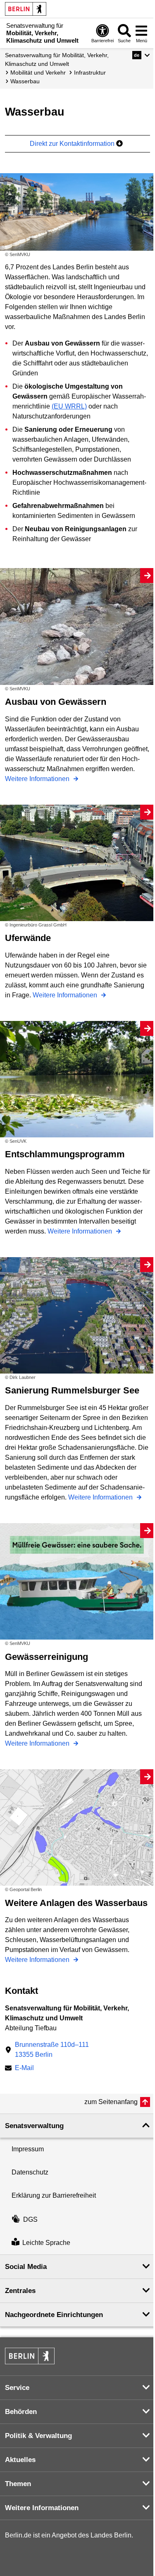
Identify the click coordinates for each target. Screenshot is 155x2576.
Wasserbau (25, 81)
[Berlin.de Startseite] (26, 9)
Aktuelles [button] (20, 2460)
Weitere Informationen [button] (42, 2508)
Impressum (28, 2149)
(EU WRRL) (69, 406)
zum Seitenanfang (111, 2102)
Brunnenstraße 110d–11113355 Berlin (52, 2050)
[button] (141, 55)
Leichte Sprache (46, 2243)
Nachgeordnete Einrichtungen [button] (54, 2315)
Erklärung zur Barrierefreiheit (54, 2195)
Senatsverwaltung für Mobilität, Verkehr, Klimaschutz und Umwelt (57, 59)
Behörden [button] (21, 2412)
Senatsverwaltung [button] (34, 2126)
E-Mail (24, 2069)
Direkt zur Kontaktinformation (73, 144)
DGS (30, 2219)
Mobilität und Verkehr (38, 73)
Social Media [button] (26, 2267)
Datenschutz (30, 2172)
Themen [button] (18, 2484)
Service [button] (17, 2388)
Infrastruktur (90, 73)
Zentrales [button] (20, 2291)
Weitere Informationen (38, 779)
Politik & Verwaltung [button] (38, 2436)
